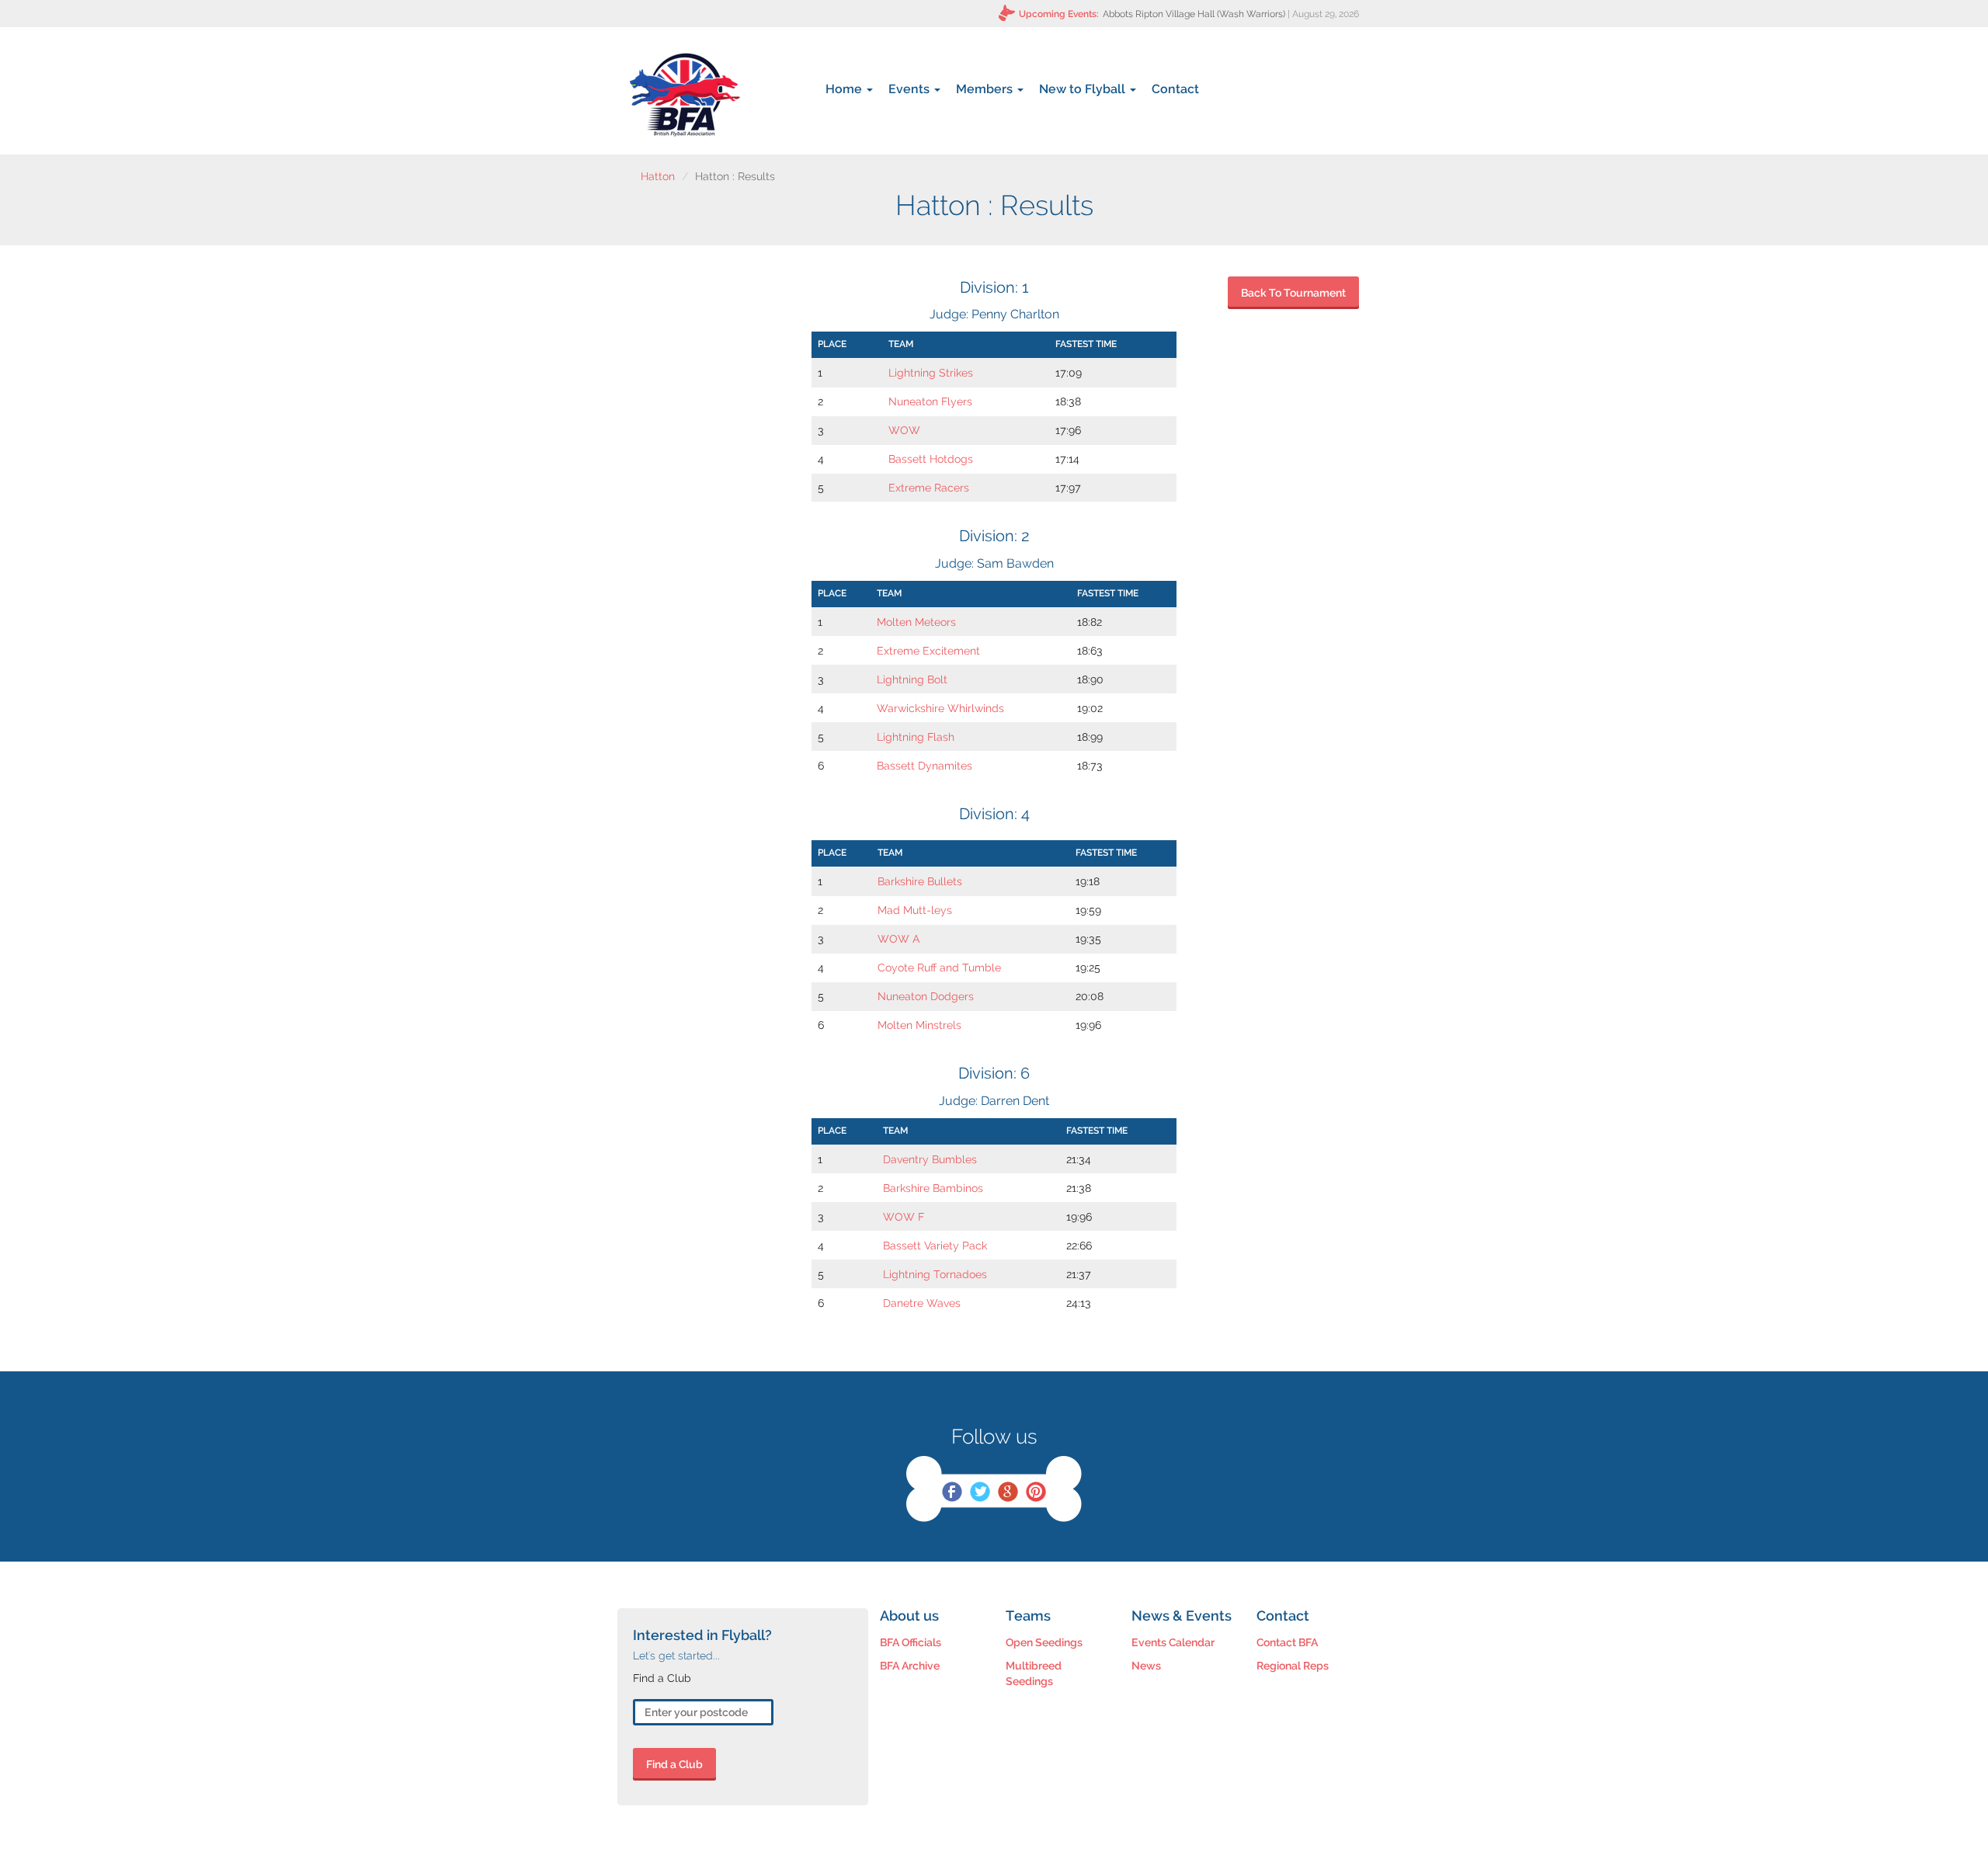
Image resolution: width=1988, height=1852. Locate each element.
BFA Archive (910, 1666)
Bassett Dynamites (924, 766)
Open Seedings (1044, 1642)
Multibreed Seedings (1034, 1673)
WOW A (899, 939)
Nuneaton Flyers (930, 401)
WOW (904, 430)
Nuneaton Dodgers (926, 996)
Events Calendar (1173, 1642)
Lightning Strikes (931, 373)
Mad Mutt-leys (915, 910)
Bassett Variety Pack (935, 1246)
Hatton (658, 176)
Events (911, 89)
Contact (1175, 89)
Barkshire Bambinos (933, 1188)
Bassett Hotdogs (931, 459)
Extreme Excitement (928, 651)
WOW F (904, 1217)
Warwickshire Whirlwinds (940, 708)
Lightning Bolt (912, 679)
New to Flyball (1084, 89)
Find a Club (674, 1764)
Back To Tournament (1293, 293)
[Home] (685, 95)
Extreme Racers (929, 488)
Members (986, 89)
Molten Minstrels (919, 1025)
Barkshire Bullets (920, 881)
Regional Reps (1293, 1666)
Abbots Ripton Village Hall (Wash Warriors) (1194, 14)
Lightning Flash (916, 737)
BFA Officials (911, 1642)
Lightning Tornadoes (935, 1274)
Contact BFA (1287, 1642)
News (1146, 1666)
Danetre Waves (922, 1303)
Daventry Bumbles (930, 1159)
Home (845, 89)
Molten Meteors (916, 622)
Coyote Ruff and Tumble (939, 968)
